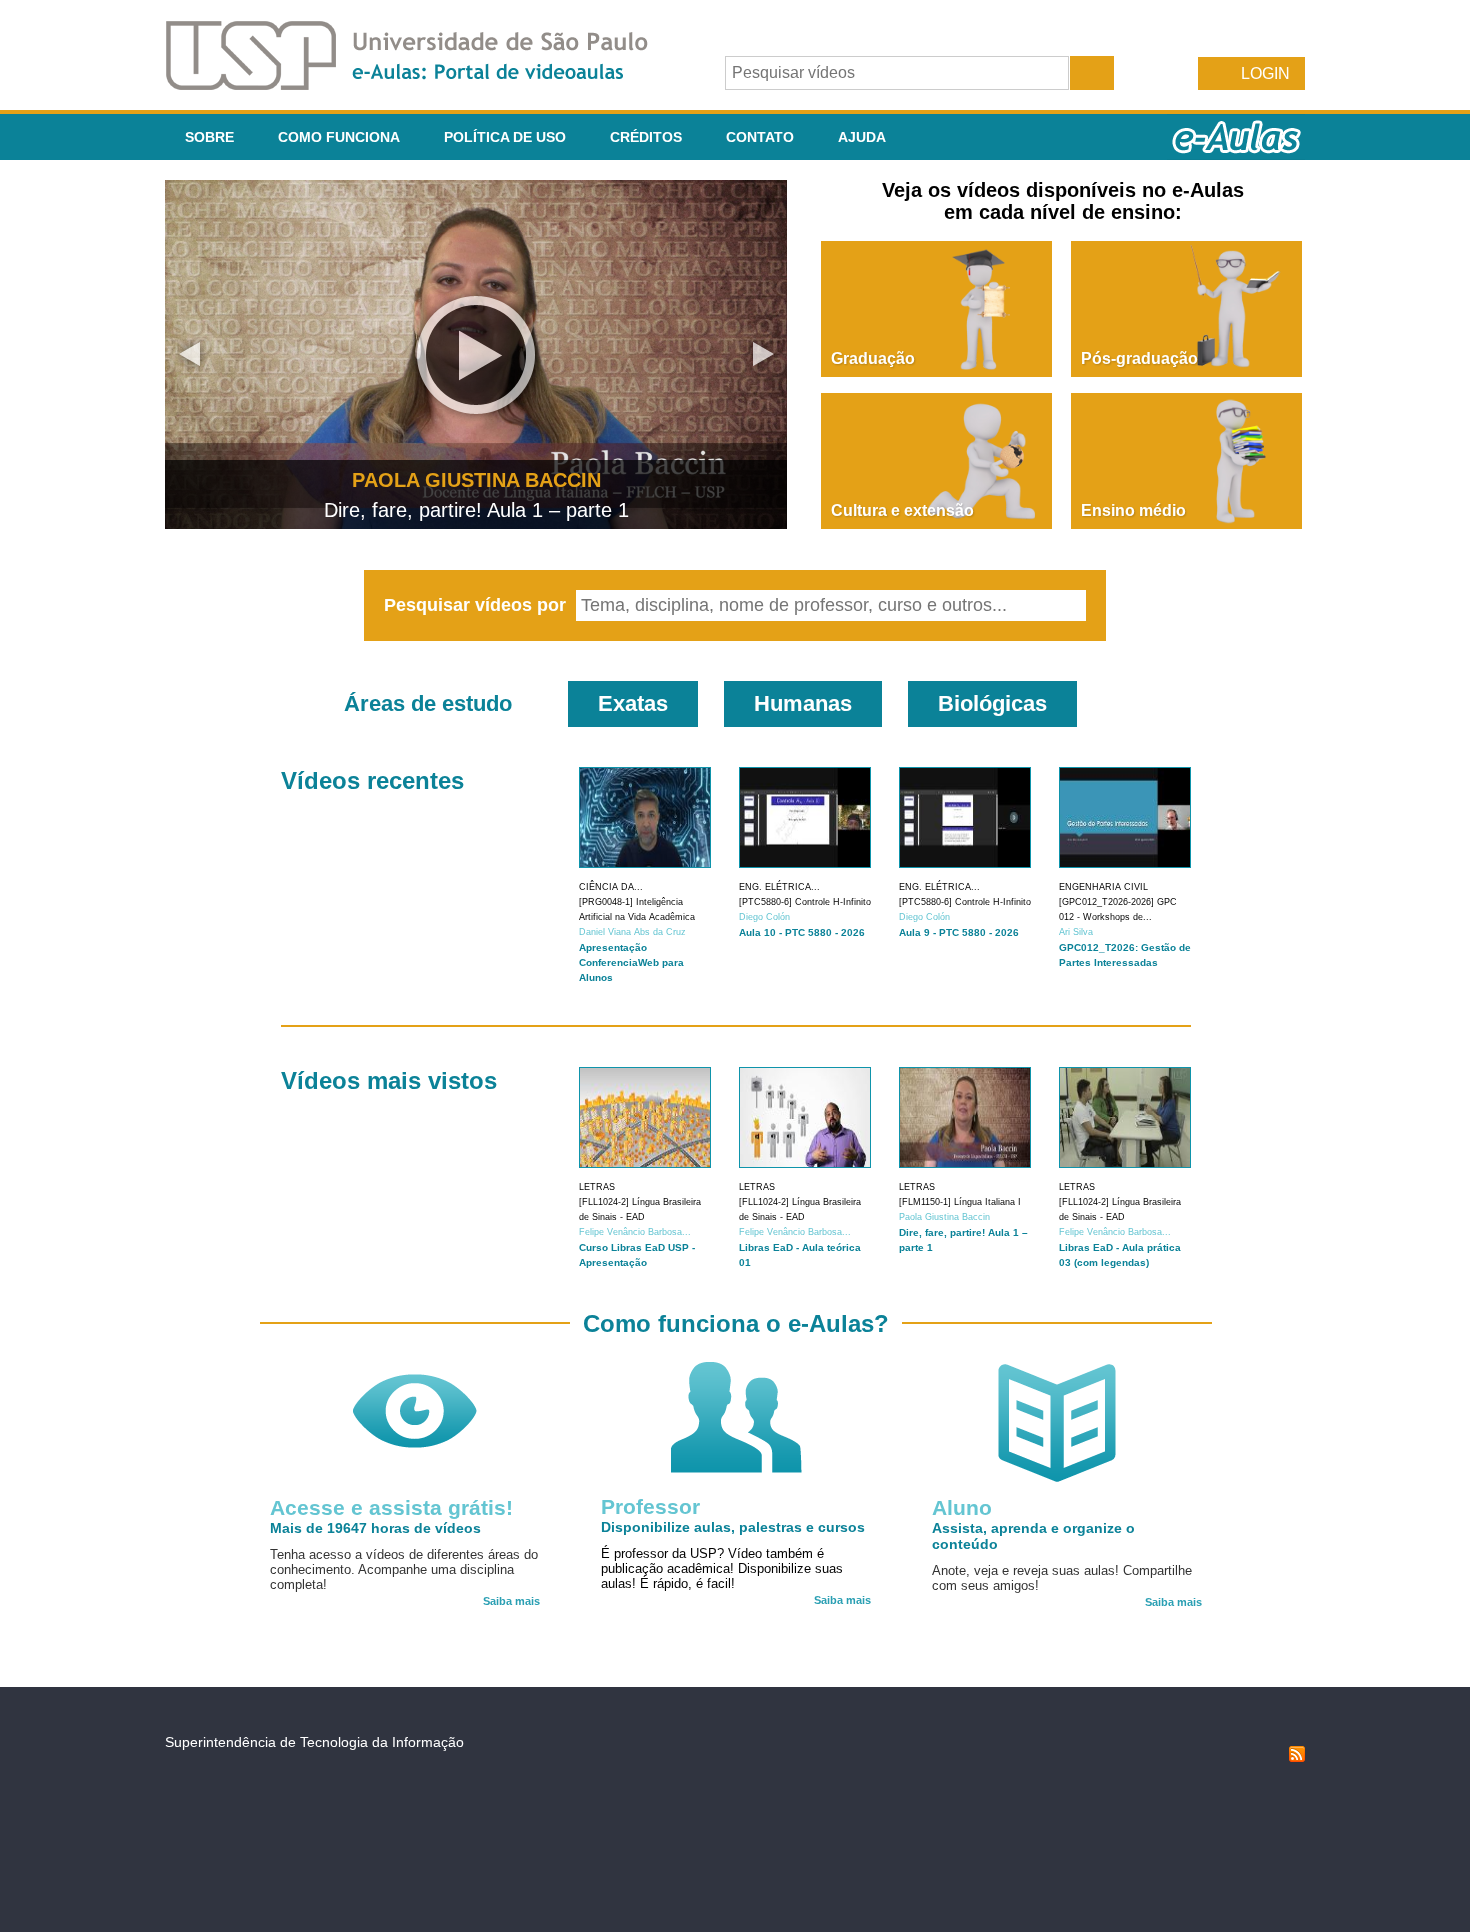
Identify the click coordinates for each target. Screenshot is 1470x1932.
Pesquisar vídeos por (477, 605)
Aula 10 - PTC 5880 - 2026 (802, 932)
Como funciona (339, 137)
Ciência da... (611, 887)
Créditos (646, 137)
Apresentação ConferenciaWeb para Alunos (631, 962)
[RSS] (1297, 1757)
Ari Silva (1076, 932)
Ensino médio (1133, 510)
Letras (597, 1187)
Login (1265, 73)
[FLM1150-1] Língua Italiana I (960, 1202)
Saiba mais (511, 1601)
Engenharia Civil (1103, 887)
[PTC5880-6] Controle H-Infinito (805, 902)
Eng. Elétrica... (779, 887)
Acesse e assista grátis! (391, 1507)
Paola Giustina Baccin (944, 1217)
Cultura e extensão (902, 510)
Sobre (209, 137)
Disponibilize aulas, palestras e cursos (733, 1527)
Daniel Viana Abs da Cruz (632, 932)
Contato (760, 137)
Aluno (962, 1507)
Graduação (873, 358)
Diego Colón (764, 917)
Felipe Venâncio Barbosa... (635, 1232)
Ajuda (862, 137)
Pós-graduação (1139, 358)
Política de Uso (505, 137)
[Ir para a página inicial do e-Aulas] (423, 84)
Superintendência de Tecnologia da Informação (314, 1742)
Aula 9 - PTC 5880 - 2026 (959, 932)
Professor (650, 1506)
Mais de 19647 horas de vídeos (375, 1528)
